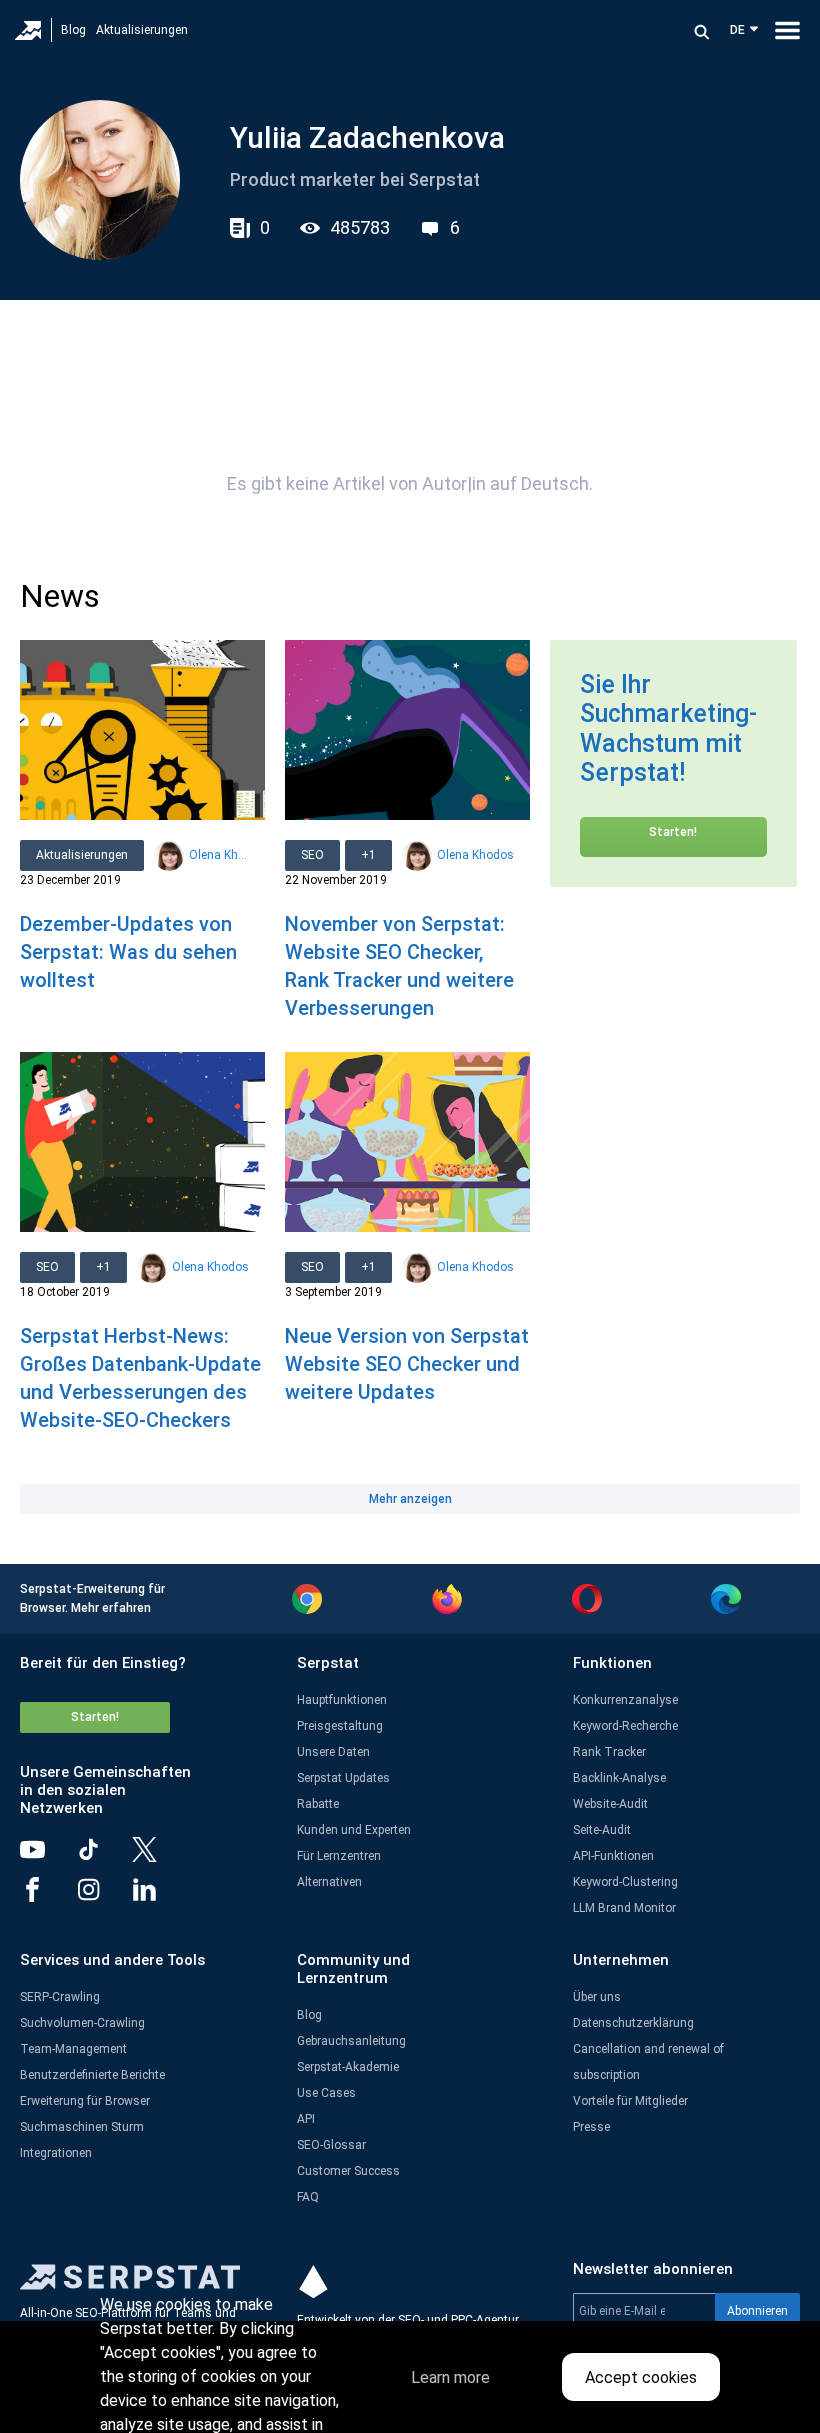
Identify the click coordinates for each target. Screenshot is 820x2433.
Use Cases (326, 2093)
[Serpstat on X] (160, 1857)
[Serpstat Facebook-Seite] (48, 1897)
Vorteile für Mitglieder (630, 2101)
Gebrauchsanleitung (351, 2041)
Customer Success (348, 2171)
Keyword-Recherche (625, 1726)
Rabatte (318, 1804)
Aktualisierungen (142, 30)
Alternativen (329, 1882)
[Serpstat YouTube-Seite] (48, 1857)
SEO (312, 855)
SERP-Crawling (60, 1997)
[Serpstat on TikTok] (104, 1857)
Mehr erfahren (111, 1608)
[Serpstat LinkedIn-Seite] (160, 1897)
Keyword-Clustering (625, 1882)
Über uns (597, 1997)
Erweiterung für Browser (85, 2101)
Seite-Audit (602, 1830)
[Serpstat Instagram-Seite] (104, 1897)
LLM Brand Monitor (624, 1908)
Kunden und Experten (354, 1830)
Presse (591, 2127)
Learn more (450, 2377)
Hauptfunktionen (342, 1700)
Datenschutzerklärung (633, 2023)
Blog (73, 30)
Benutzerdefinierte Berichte (92, 2075)
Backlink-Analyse (619, 1778)
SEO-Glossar (331, 2145)
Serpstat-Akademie (348, 2067)
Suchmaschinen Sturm (82, 2127)
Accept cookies (641, 2377)
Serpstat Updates (343, 1778)
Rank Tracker (609, 1752)
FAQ (308, 2197)
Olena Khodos (219, 855)
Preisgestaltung (340, 1726)
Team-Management (73, 2049)
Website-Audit (610, 1804)
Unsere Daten (333, 1752)
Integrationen (56, 2153)
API (306, 2119)
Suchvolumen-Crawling (82, 2023)
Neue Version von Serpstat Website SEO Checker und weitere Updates (407, 1364)
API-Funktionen (613, 1856)
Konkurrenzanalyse (625, 1700)
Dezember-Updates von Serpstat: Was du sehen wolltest (128, 952)
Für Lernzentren (339, 1856)
